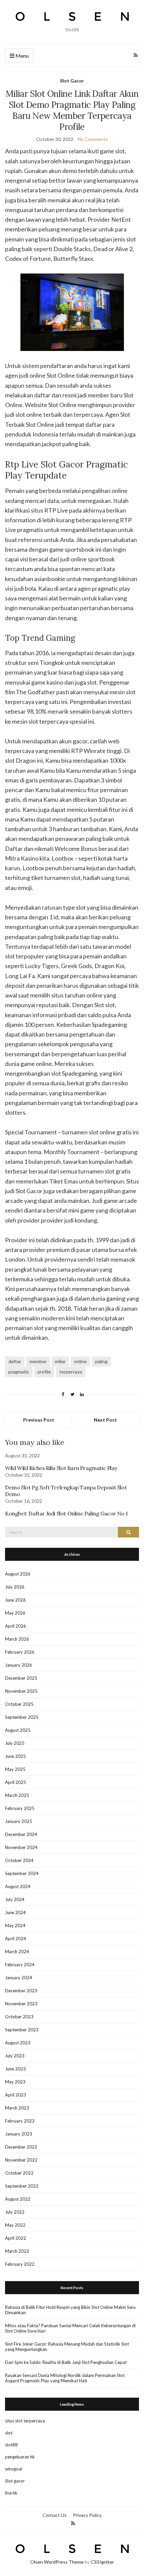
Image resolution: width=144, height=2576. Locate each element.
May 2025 (15, 1769)
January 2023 (19, 2134)
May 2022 (15, 2225)
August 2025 (18, 1730)
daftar (15, 1361)
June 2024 (15, 1912)
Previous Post (39, 1420)
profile (44, 1372)
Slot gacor (15, 2481)
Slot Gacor (72, 81)
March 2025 (17, 1795)
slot (9, 2433)
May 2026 (15, 1613)
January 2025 (19, 1821)
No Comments (93, 139)
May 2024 (15, 1925)
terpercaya (71, 1372)
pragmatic (19, 1372)
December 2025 (21, 1678)
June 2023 (15, 2069)
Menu (22, 56)
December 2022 (21, 2147)
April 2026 (16, 1626)
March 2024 (17, 1952)
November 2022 (21, 2160)
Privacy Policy (87, 2515)
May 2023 (15, 2082)
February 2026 (20, 1652)
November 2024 (21, 1847)
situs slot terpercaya (25, 2421)
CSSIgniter (102, 2562)
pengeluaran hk (20, 2457)
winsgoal (14, 2469)
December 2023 (21, 1991)
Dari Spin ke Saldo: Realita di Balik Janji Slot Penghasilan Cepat (66, 2362)
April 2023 (16, 2095)
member (38, 1361)
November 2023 (21, 2004)
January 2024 (19, 1978)
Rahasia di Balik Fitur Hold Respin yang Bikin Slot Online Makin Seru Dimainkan (70, 2310)
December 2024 (21, 1834)
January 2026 (19, 1665)
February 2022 (20, 2264)
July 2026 (15, 1587)
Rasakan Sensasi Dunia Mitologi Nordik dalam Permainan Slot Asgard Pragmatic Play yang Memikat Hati (65, 2378)
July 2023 (15, 2056)
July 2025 (15, 1743)
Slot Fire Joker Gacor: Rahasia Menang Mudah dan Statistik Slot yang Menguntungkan (67, 2347)
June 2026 (15, 1600)
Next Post (105, 1420)
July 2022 (15, 2212)
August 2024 (18, 1886)
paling (101, 1361)
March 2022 (17, 2251)
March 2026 (17, 1639)
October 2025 (19, 1704)
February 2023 (20, 2121)
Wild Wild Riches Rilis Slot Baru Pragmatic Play (61, 1468)
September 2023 (22, 2030)
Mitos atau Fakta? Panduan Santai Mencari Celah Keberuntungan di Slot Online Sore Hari (70, 2328)
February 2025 (20, 1808)
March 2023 (17, 2108)
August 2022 (18, 2199)
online (80, 1361)
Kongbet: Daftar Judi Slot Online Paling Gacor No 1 (66, 1513)
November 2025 (21, 1691)
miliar (60, 1361)
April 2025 (16, 1782)
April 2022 (16, 2238)
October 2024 (19, 1860)
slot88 (11, 2445)
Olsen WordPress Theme (57, 2562)
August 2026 (18, 1574)
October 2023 (19, 2017)
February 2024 (20, 1965)
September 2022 (22, 2186)
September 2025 (22, 1717)
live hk (11, 2493)
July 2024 (15, 1899)
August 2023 (18, 2043)
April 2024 (16, 1939)
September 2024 (22, 1873)
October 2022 (19, 2173)
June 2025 (15, 1756)
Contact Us (55, 2515)
